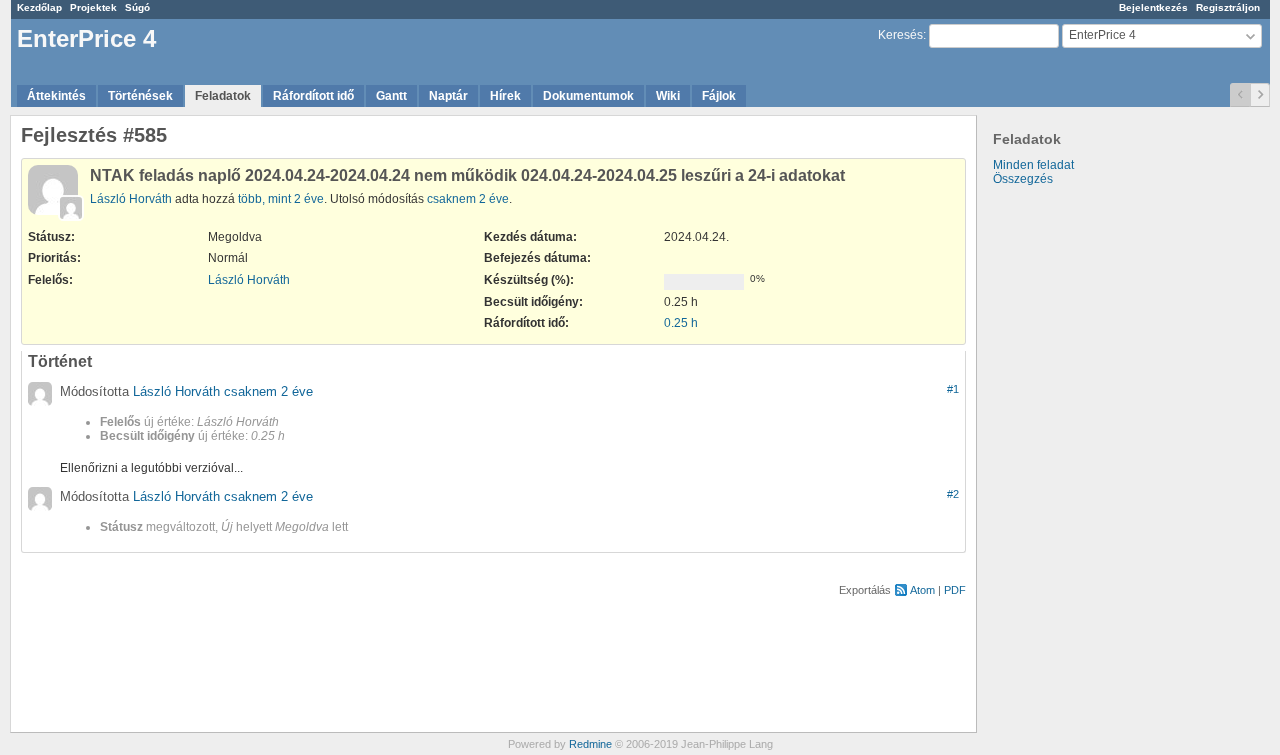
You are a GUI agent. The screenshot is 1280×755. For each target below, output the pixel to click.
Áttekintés (56, 96)
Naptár (448, 96)
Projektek (93, 7)
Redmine (590, 744)
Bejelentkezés (1153, 7)
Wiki (668, 96)
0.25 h (681, 323)
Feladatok (223, 96)
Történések (140, 96)
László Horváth (131, 199)
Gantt (391, 96)
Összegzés (1023, 179)
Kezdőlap (39, 7)
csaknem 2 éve (468, 199)
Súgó (137, 7)
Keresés (900, 35)
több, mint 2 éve (281, 199)
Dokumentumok (588, 96)
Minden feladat (1033, 165)
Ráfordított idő (313, 96)
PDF (955, 590)
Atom (922, 590)
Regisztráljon (1228, 7)
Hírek (505, 96)
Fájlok (719, 96)
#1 (953, 389)
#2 (953, 494)
